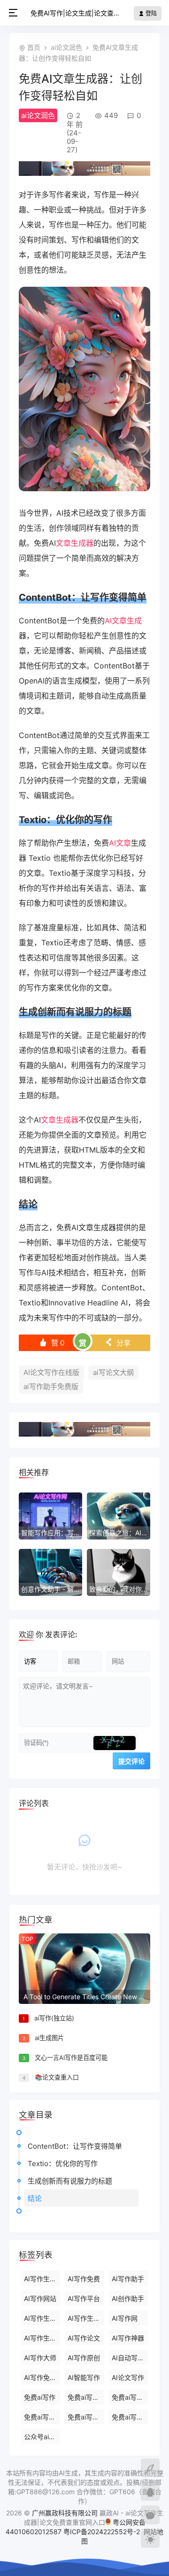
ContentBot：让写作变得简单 (75, 2146)
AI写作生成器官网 (86, 2318)
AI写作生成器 (42, 2279)
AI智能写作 (84, 2377)
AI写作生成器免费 (42, 2318)
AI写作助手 (128, 2279)
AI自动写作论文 (130, 2358)
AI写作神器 (128, 2338)
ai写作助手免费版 (51, 1386)
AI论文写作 (128, 2377)
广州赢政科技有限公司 (65, 2513)
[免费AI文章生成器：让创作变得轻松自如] (84, 488)
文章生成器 (75, 543)
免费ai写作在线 (86, 2397)
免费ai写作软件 (86, 2417)
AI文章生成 (123, 620)
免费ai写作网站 (130, 2397)
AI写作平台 (84, 2298)
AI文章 (120, 843)
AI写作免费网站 (42, 2377)
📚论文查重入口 (57, 2077)
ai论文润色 (66, 47)
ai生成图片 (49, 2038)
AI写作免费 (84, 2279)
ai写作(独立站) (54, 2018)
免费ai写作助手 (42, 2417)
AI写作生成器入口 (42, 2338)
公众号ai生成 (42, 2437)
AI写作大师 (40, 2358)
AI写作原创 (84, 2358)
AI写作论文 (84, 2338)
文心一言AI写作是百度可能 (71, 2058)
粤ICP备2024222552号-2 (103, 2532)
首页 (34, 47)
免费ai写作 (40, 2397)
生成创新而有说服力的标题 (70, 2181)
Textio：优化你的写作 (63, 2164)
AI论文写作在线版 (51, 1372)
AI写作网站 (40, 2298)
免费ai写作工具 (130, 2417)
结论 (35, 2198)
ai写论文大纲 (113, 1372)
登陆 (150, 13)
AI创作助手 (128, 2298)
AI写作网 (125, 2318)
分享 (118, 1343)
